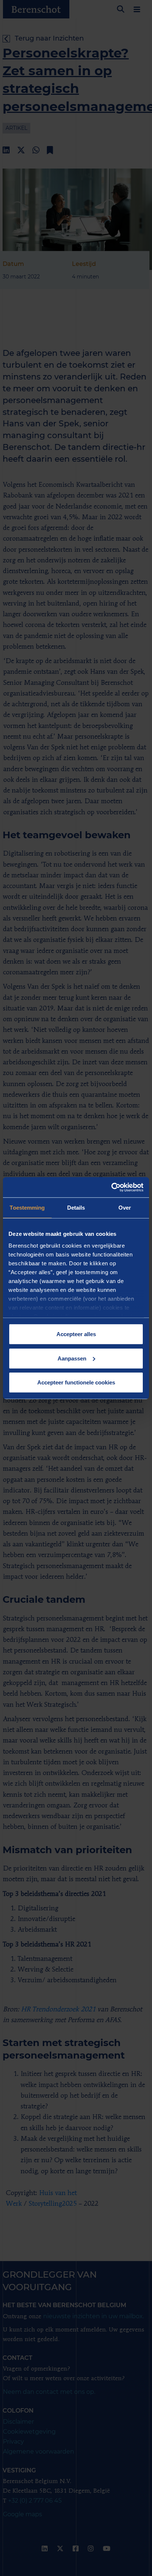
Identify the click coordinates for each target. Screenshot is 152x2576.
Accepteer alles (76, 1334)
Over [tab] (125, 1208)
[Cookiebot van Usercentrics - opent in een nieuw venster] (111, 1187)
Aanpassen (72, 1358)
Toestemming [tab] (27, 1208)
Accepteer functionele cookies (76, 1382)
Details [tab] (76, 1208)
